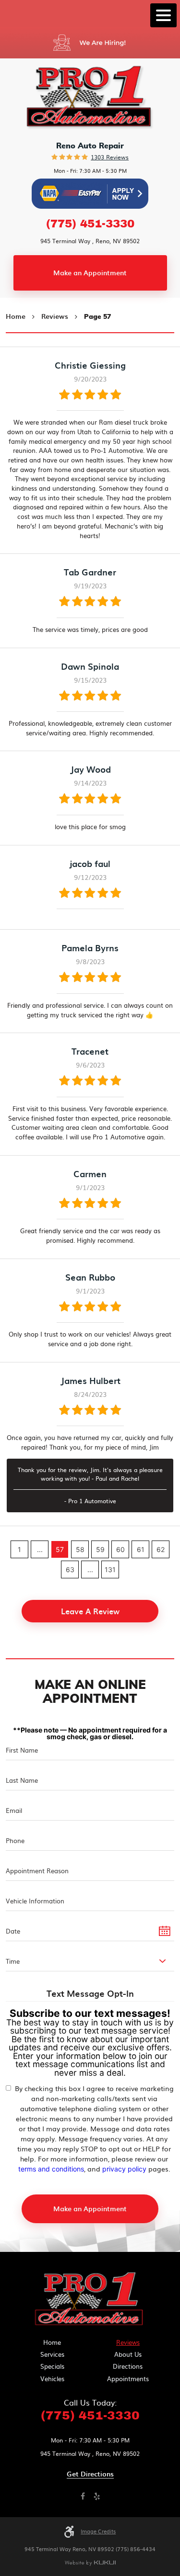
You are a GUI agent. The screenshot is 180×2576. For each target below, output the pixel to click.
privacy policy (124, 2169)
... (40, 1549)
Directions (128, 2366)
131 (110, 1569)
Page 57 (97, 317)
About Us (128, 2354)
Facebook (83, 2497)
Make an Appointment (90, 273)
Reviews (55, 316)
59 (100, 1549)
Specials (52, 2366)
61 (141, 1549)
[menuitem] (52, 2342)
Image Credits (98, 2531)
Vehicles (52, 2379)
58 (80, 1549)
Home (16, 316)
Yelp (97, 2497)
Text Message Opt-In (90, 1994)
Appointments (128, 2379)
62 (161, 1549)
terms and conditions (51, 2169)
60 (120, 1549)
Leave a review (90, 1611)
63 (70, 1569)
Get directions (90, 2474)
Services (52, 2354)
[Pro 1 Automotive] (90, 2300)
